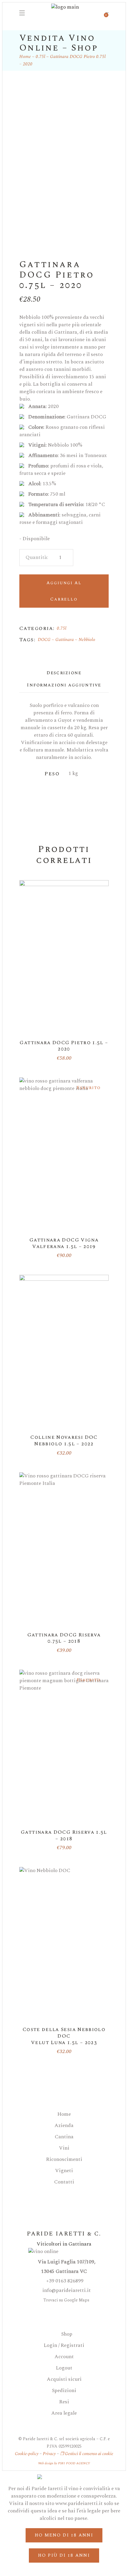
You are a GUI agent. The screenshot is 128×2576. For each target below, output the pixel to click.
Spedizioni (64, 2391)
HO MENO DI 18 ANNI (64, 2535)
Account (64, 2357)
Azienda (64, 2126)
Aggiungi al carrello (64, 591)
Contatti (64, 2182)
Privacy (49, 2454)
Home (64, 2114)
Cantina (64, 2137)
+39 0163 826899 (64, 2281)
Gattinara (65, 640)
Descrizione (64, 673)
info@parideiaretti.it (66, 2290)
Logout (64, 2368)
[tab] (64, 673)
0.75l (62, 628)
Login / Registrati (64, 2346)
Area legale (64, 2413)
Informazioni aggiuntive (64, 685)
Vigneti (64, 2171)
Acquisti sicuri (64, 2379)
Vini (64, 2148)
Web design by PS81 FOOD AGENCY (64, 2463)
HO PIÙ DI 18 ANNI (64, 2555)
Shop (66, 2334)
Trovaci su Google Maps (66, 2300)
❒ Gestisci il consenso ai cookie (87, 2454)
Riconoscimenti (64, 2160)
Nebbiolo (87, 640)
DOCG (44, 640)
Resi (64, 2402)
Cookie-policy (27, 2454)
